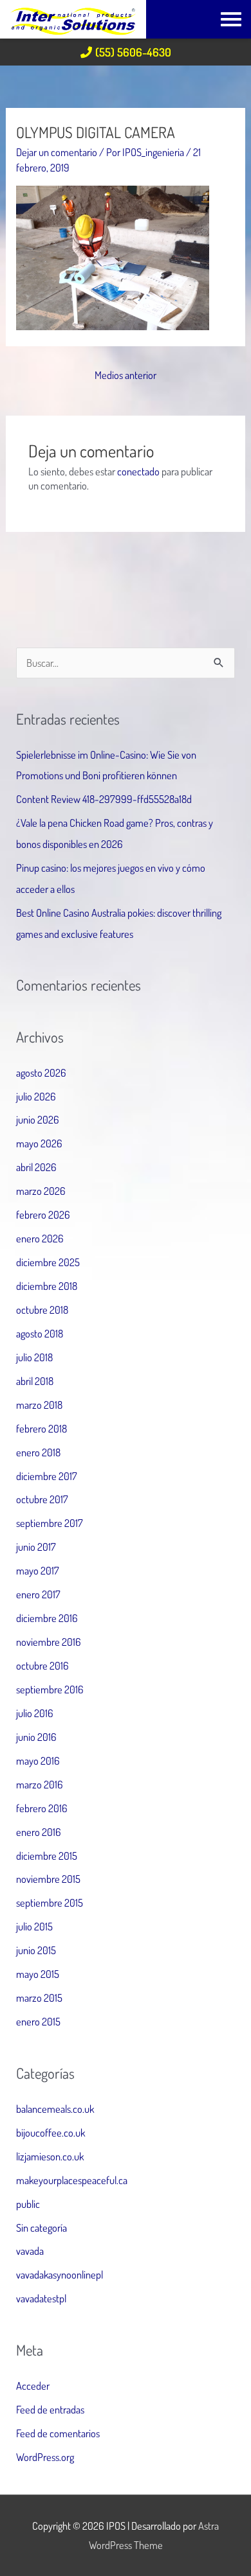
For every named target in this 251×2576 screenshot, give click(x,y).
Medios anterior (126, 375)
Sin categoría (42, 2228)
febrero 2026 (43, 1214)
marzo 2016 (40, 1784)
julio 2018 (34, 1357)
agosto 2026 (41, 1072)
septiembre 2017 (50, 1523)
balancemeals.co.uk (55, 2109)
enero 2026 (40, 1238)
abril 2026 (36, 1167)
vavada (30, 2251)
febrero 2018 (42, 1428)
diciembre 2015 (47, 1856)
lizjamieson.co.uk (50, 2156)
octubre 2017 (42, 1499)
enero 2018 (38, 1452)
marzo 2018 (39, 1405)
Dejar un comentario (57, 152)
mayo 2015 (38, 1974)
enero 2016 (39, 1832)
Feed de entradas (50, 2409)
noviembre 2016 (49, 1642)
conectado (138, 471)
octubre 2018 (42, 1310)
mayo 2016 (38, 1760)
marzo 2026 (41, 1191)
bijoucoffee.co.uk (51, 2132)
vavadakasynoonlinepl (60, 2274)
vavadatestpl (41, 2298)
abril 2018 (35, 1381)
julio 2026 (36, 1096)
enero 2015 (38, 2021)
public (28, 2204)
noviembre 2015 (48, 1879)
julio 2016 (35, 1713)
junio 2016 (36, 1737)
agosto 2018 (40, 1333)
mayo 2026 (39, 1143)
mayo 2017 (38, 1570)
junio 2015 (36, 1950)
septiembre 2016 (50, 1689)
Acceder (33, 2386)
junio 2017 (36, 1547)
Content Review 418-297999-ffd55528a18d (104, 799)
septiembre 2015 (50, 1902)
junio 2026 (38, 1119)
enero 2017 (38, 1594)
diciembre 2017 (47, 1476)
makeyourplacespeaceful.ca (72, 2180)
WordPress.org (45, 2457)
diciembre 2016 (47, 1618)
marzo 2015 (39, 1998)
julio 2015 (34, 1926)
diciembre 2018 (47, 1286)
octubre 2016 (42, 1665)
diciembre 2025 (48, 1262)
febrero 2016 (42, 1808)
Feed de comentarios (58, 2433)
